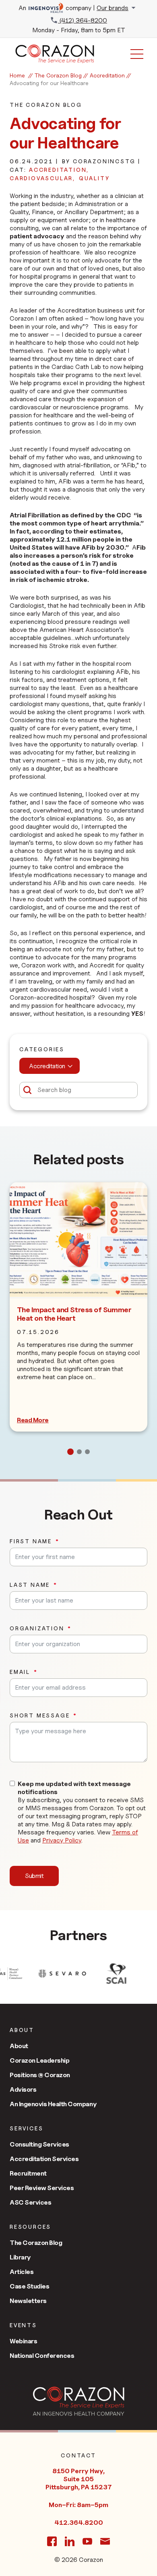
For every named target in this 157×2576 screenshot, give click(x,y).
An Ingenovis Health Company (53, 2104)
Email (20, 1672)
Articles (22, 2272)
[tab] (70, 1452)
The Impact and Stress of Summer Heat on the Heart (74, 1314)
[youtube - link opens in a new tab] (87, 2541)
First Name (31, 1541)
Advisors (23, 2089)
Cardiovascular (41, 178)
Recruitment (28, 2173)
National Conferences (42, 2356)
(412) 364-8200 (83, 20)
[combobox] (50, 1066)
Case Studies (29, 2286)
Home (17, 75)
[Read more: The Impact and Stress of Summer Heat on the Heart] (78, 1240)
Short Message (40, 1715)
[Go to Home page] (79, 2401)
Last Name (30, 1585)
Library (20, 2257)
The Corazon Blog (58, 75)
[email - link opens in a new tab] (105, 2541)
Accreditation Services (44, 2159)
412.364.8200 (79, 2523)
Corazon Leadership (39, 2060)
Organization (37, 1628)
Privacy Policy (62, 1840)
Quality (94, 178)
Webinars (23, 2341)
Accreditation (107, 75)
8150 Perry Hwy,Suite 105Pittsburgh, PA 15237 (78, 2479)
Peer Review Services (42, 2188)
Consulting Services (39, 2144)
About (19, 2046)
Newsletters (28, 2301)
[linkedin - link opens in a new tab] (70, 2541)
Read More (33, 1420)
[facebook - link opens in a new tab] (52, 2541)
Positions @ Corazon (40, 2075)
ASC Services (30, 2202)
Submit (34, 1876)
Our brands (113, 8)
